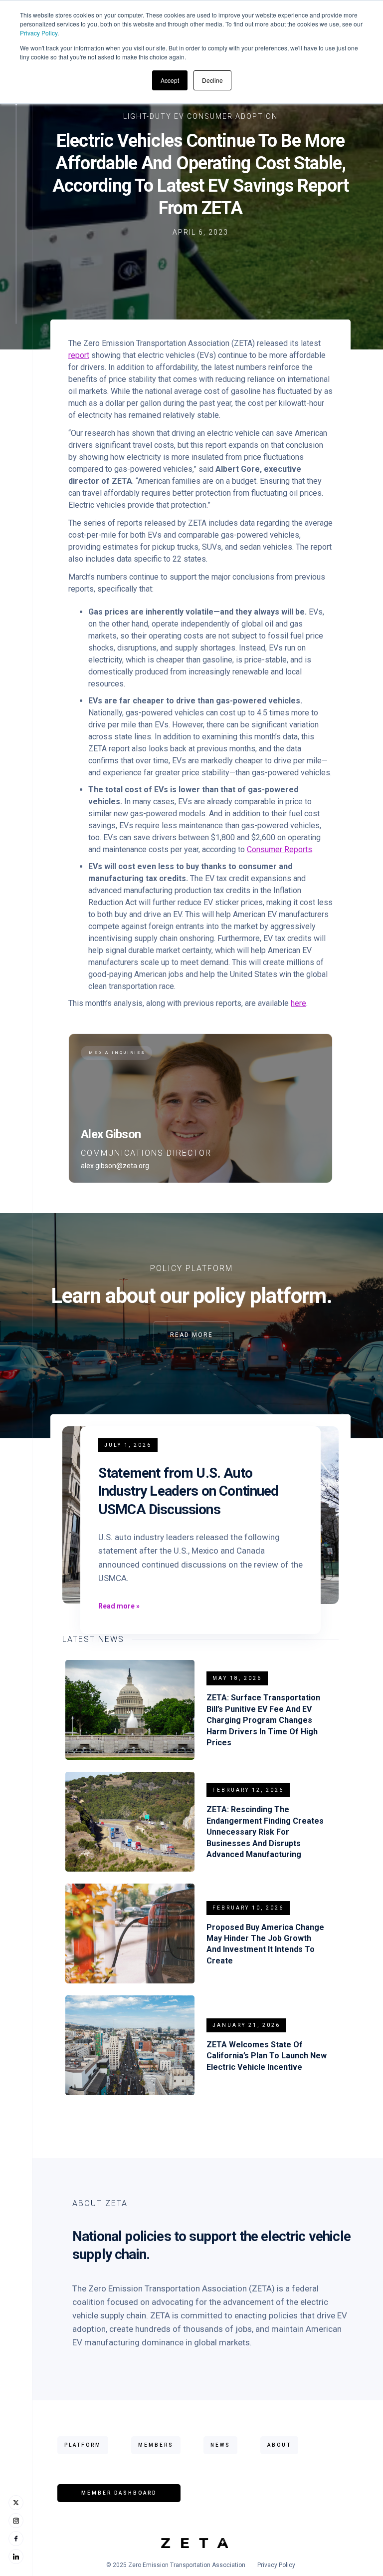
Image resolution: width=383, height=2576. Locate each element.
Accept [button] (170, 80)
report (79, 355)
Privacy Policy (39, 33)
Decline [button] (212, 80)
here (298, 1003)
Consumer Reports (280, 849)
